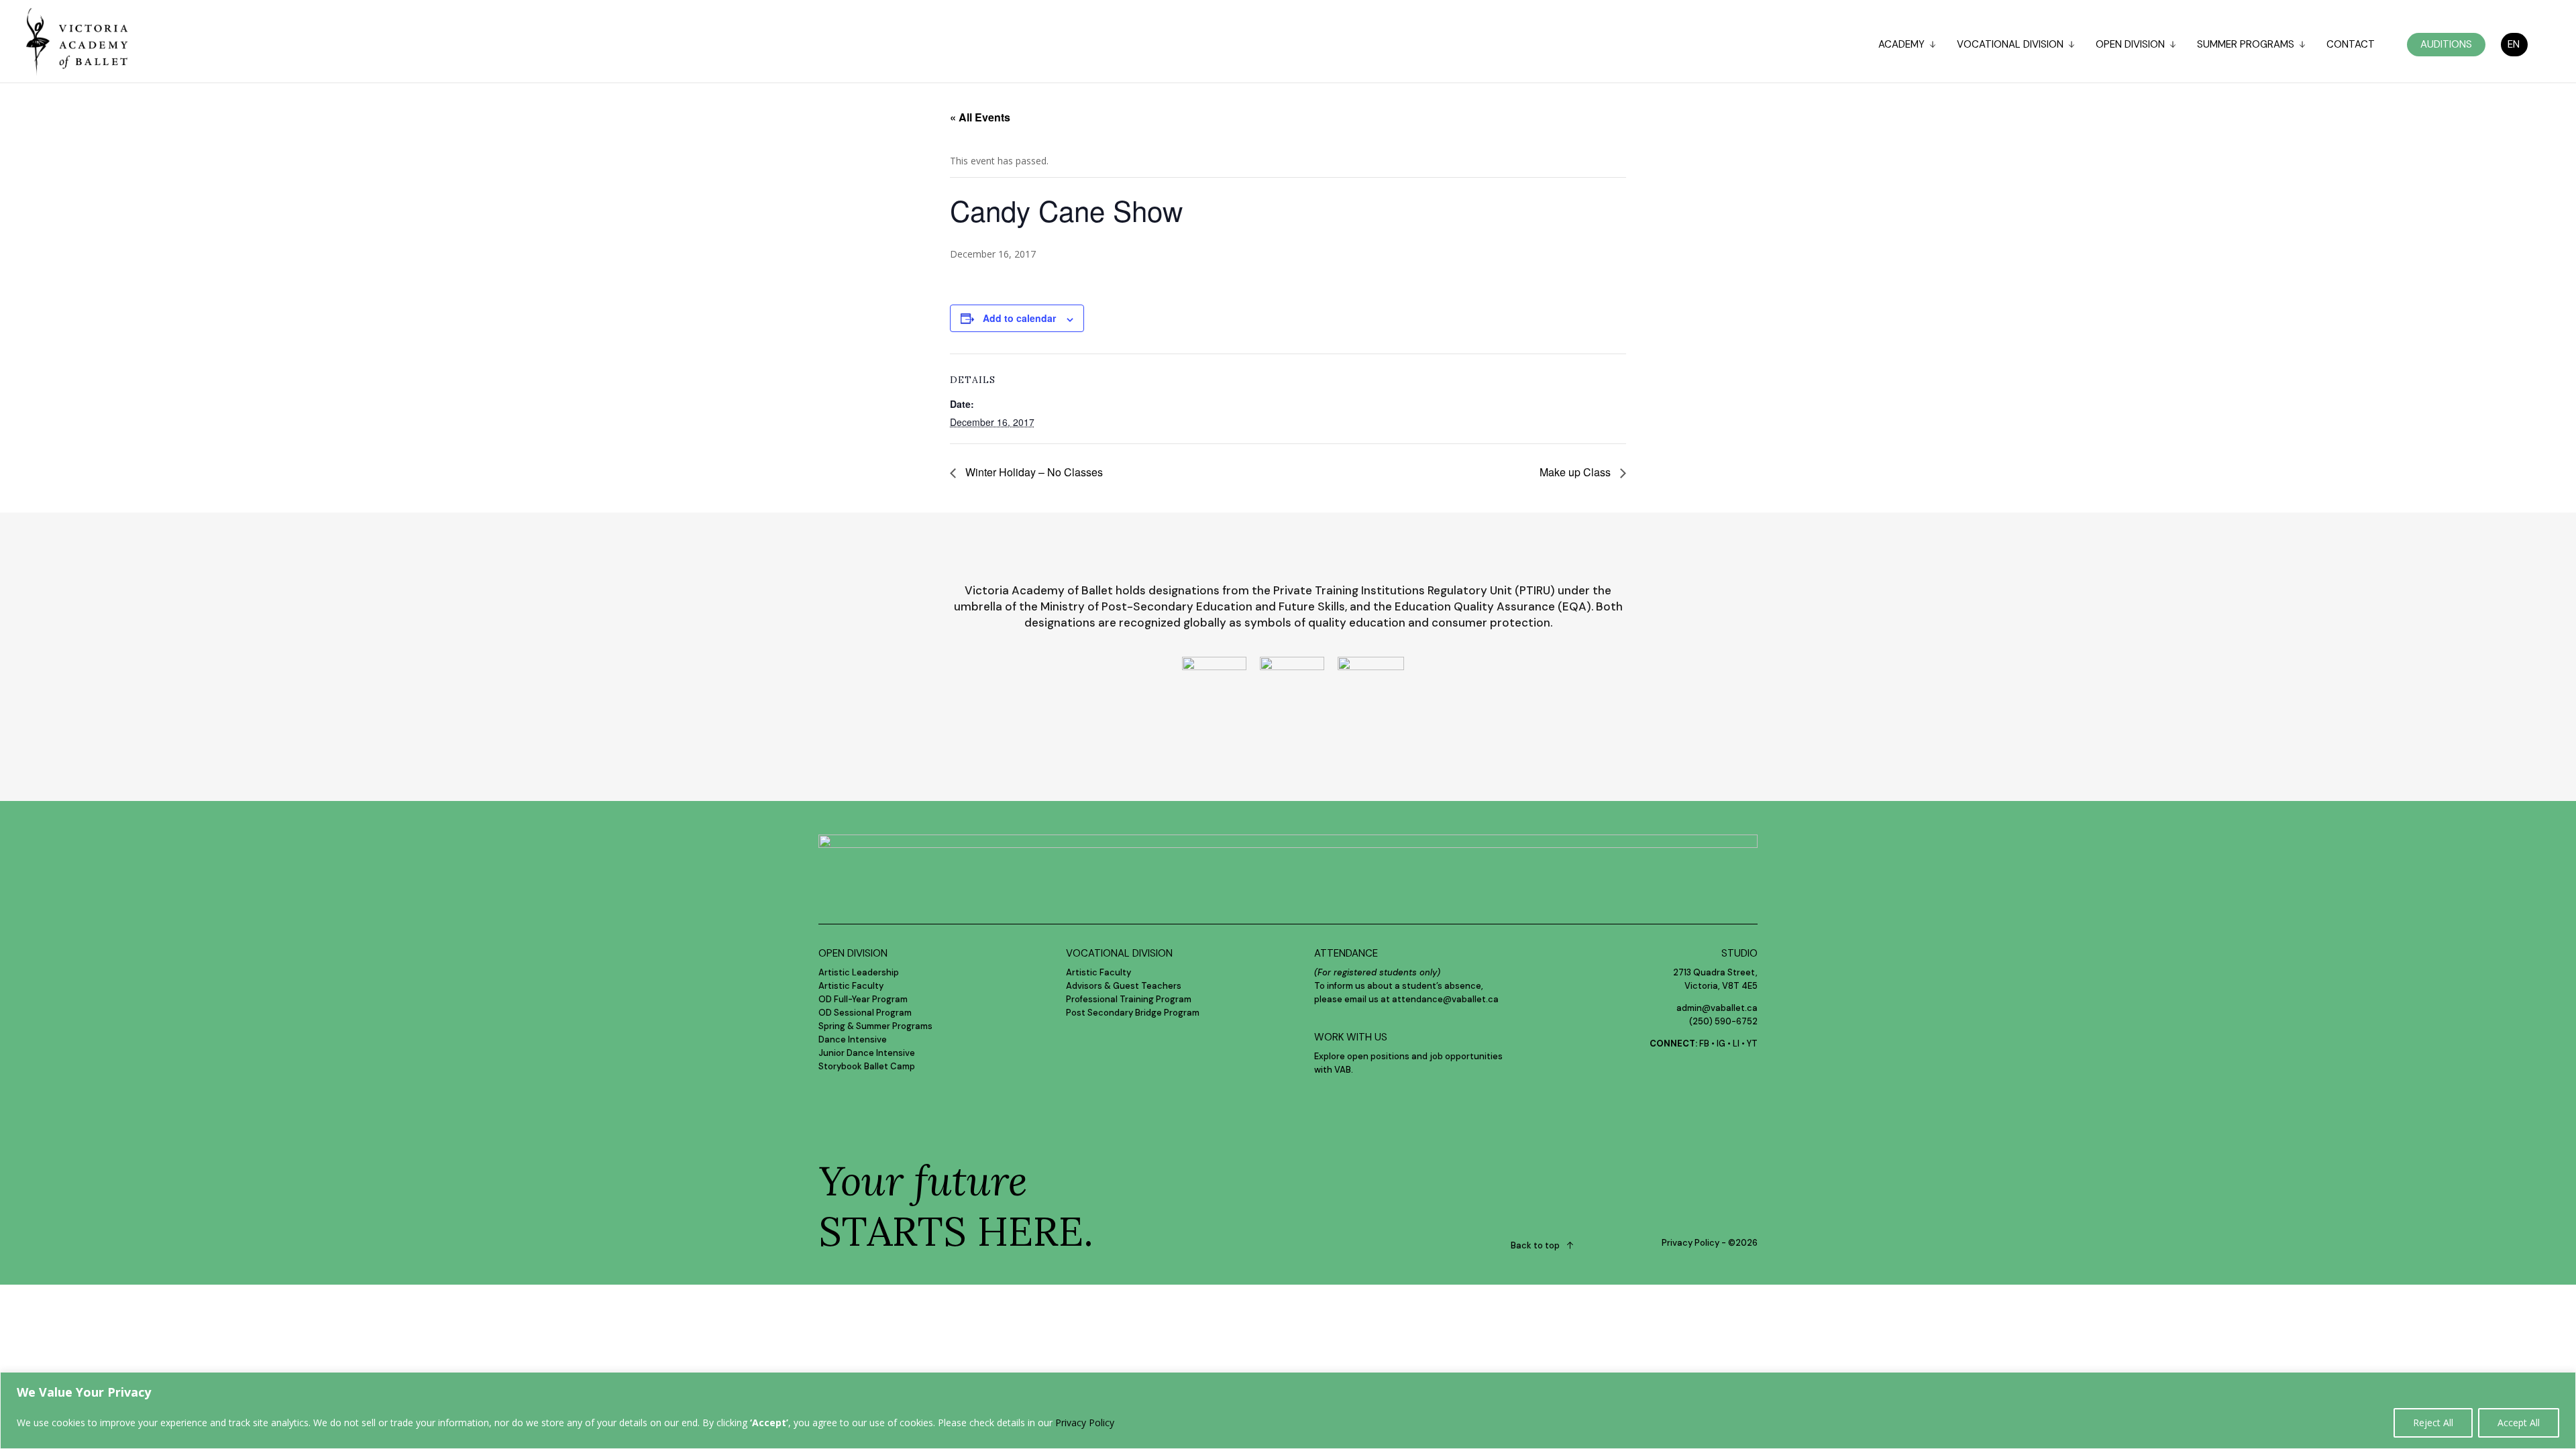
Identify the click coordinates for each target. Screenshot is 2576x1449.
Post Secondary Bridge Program (1133, 1013)
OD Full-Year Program (863, 999)
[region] (1288, 1410)
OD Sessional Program (865, 1013)
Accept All (2519, 1423)
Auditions (2446, 44)
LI (1736, 1043)
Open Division (2130, 45)
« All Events (980, 117)
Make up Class (1576, 472)
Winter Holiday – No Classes (1033, 472)
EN (2514, 44)
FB (1704, 1043)
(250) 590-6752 (1723, 1021)
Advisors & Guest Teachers (1124, 986)
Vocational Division (2010, 45)
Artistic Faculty (851, 986)
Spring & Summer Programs (875, 1026)
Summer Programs (2246, 45)
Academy (1901, 45)
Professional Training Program (1129, 999)
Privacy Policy (1085, 1423)
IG (1721, 1043)
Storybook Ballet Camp (867, 1066)
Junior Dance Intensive (867, 1053)
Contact (2351, 45)
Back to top (1535, 1245)
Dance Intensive (853, 1039)
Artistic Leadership (859, 972)
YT (1752, 1043)
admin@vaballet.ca (1717, 1008)
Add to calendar (1019, 318)
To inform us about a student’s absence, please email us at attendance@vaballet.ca (1406, 986)
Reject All (2433, 1423)
